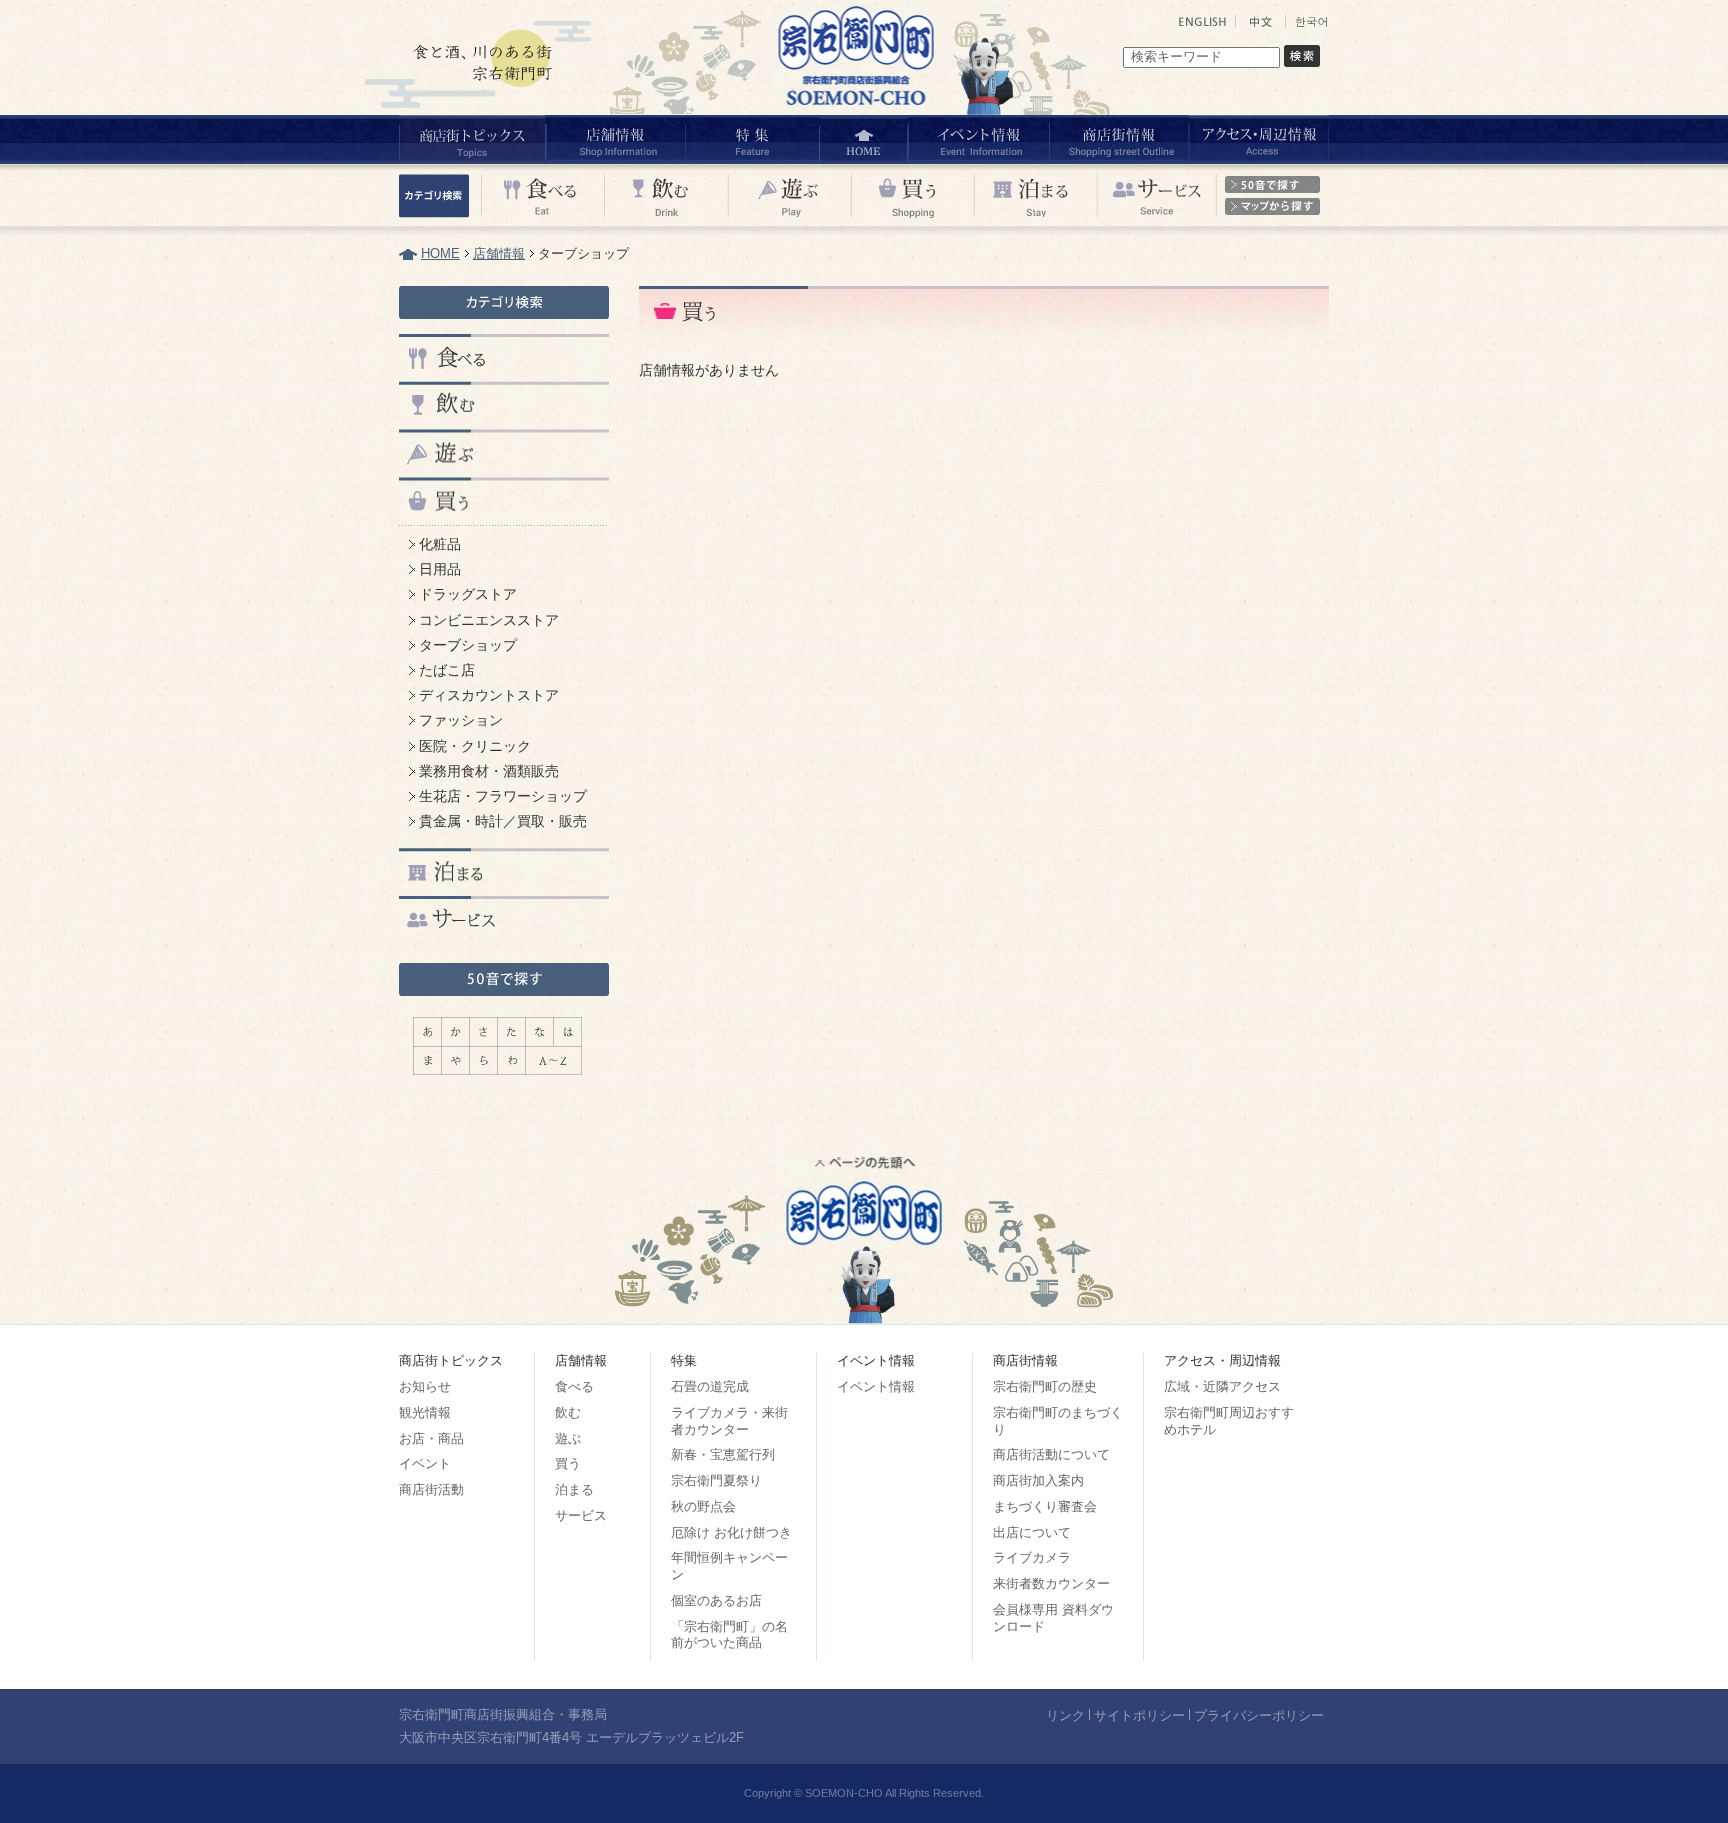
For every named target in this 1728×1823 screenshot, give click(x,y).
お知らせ (425, 1386)
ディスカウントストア (489, 695)
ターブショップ (468, 645)
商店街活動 (431, 1489)
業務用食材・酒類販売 (489, 771)
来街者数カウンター (1051, 1583)
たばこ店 (447, 670)
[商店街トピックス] (472, 139)
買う (568, 1463)
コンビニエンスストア (489, 620)
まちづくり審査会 (1045, 1506)
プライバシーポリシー (1259, 1715)
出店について (1032, 1532)
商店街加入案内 (1038, 1480)
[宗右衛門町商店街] (859, 110)
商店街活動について (1051, 1454)
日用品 (440, 569)
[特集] (751, 139)
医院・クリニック (475, 746)
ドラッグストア (468, 594)
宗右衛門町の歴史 (1045, 1386)
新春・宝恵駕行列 (723, 1454)
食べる (574, 1386)
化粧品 (440, 544)
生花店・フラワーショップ (503, 796)
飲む (568, 1412)
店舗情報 (499, 253)
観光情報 (425, 1412)
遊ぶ (568, 1438)
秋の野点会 (703, 1506)
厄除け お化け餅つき (731, 1532)
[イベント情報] (977, 139)
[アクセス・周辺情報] (1258, 139)
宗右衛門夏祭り (716, 1480)
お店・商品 (431, 1438)
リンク (1065, 1715)
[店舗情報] (614, 139)
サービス (581, 1515)
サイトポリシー (1139, 1715)
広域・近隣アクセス (1222, 1386)
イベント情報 (876, 1386)
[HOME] (863, 139)
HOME (440, 253)
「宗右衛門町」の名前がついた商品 (729, 1635)
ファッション (461, 720)
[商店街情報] (1118, 139)
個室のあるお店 (716, 1600)
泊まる (574, 1489)
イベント (425, 1463)
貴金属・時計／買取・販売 (503, 821)
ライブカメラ (1032, 1557)
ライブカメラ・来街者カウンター (729, 1421)
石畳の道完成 (710, 1386)
